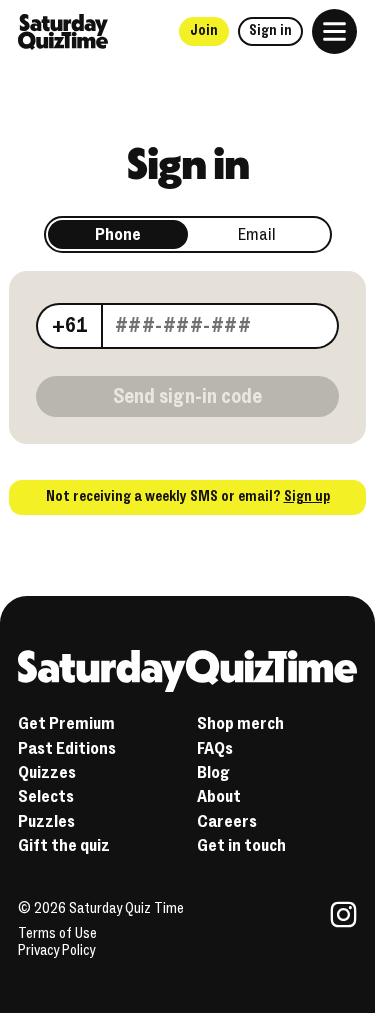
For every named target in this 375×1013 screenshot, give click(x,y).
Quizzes (47, 772)
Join (204, 30)
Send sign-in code (187, 396)
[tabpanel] (187, 323)
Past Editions (67, 748)
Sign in (270, 30)
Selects (46, 796)
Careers (227, 821)
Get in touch (241, 845)
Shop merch (240, 723)
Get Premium (66, 723)
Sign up (307, 496)
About (219, 796)
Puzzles (46, 821)
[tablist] (188, 234)
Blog (213, 772)
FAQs (215, 748)
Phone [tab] (118, 234)
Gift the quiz (64, 845)
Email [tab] (257, 234)
